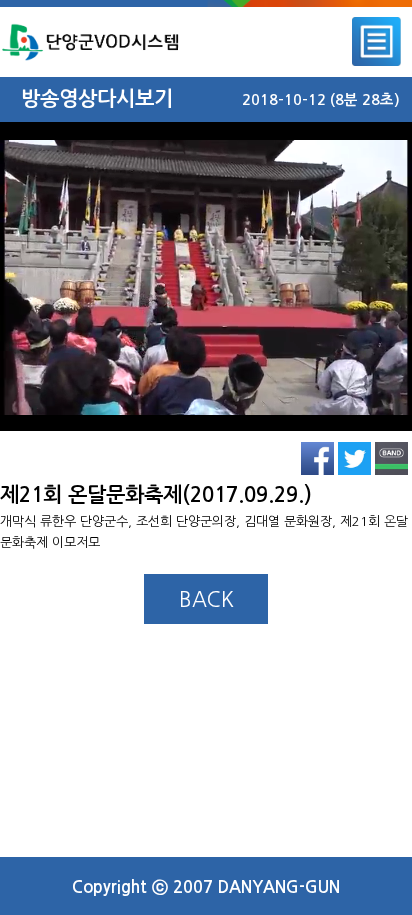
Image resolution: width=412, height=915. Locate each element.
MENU (376, 41)
